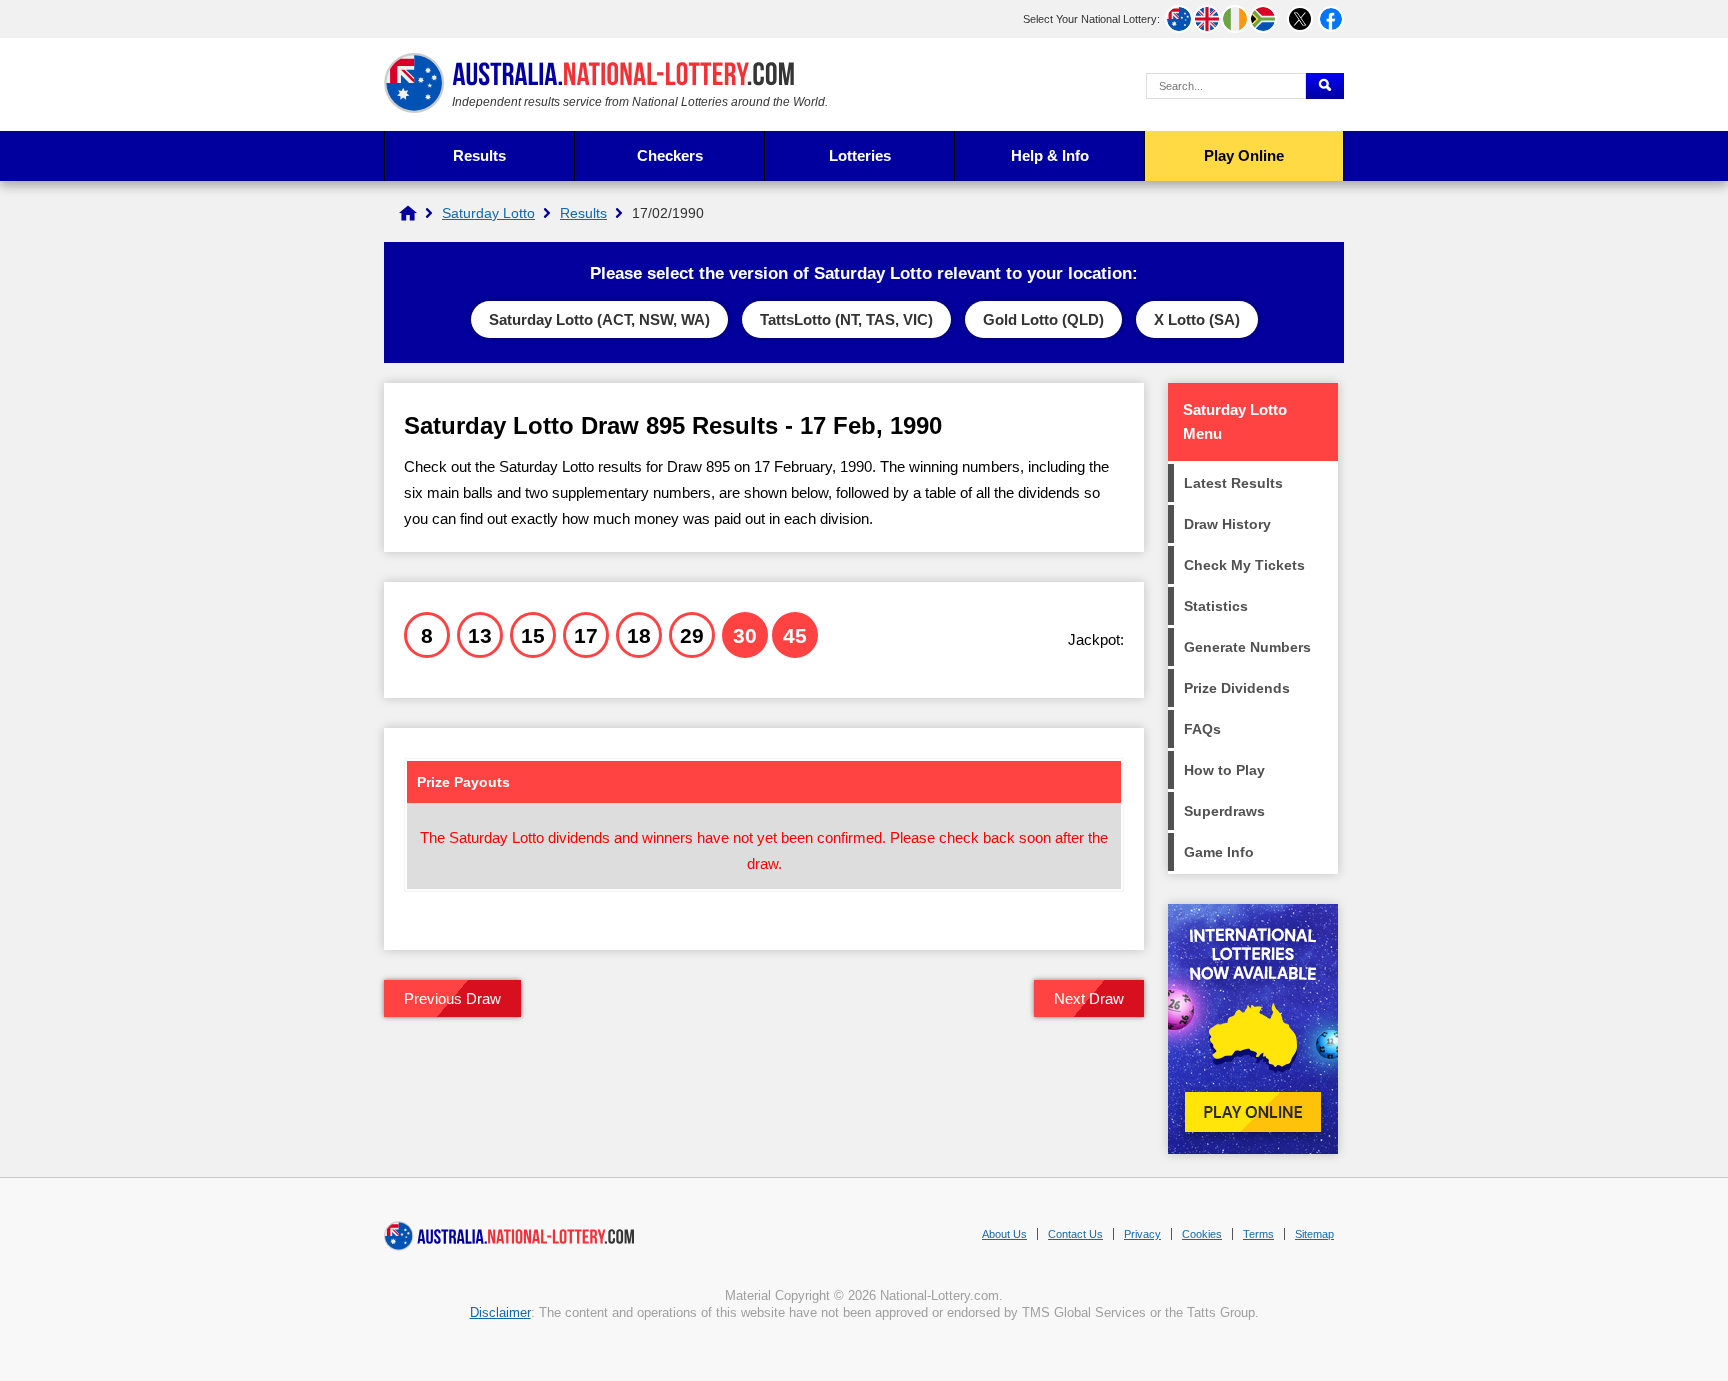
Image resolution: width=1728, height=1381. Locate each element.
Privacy (1142, 1234)
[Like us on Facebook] (1331, 19)
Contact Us (1075, 1234)
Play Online (1244, 155)
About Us (1004, 1234)
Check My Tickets (1244, 565)
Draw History (1227, 524)
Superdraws (1224, 811)
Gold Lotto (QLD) (1043, 319)
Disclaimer (500, 1312)
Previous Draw (452, 998)
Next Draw (1089, 998)
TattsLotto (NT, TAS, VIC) (846, 319)
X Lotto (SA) (1197, 319)
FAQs (1202, 729)
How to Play (1224, 770)
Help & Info (1050, 155)
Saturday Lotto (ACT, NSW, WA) (599, 319)
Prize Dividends (1237, 688)
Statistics (1216, 606)
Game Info (1219, 852)
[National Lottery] (408, 213)
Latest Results (1233, 483)
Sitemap (1314, 1234)
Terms (1258, 1234)
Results (479, 155)
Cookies (1202, 1234)
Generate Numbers (1247, 647)
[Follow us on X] (1300, 19)
